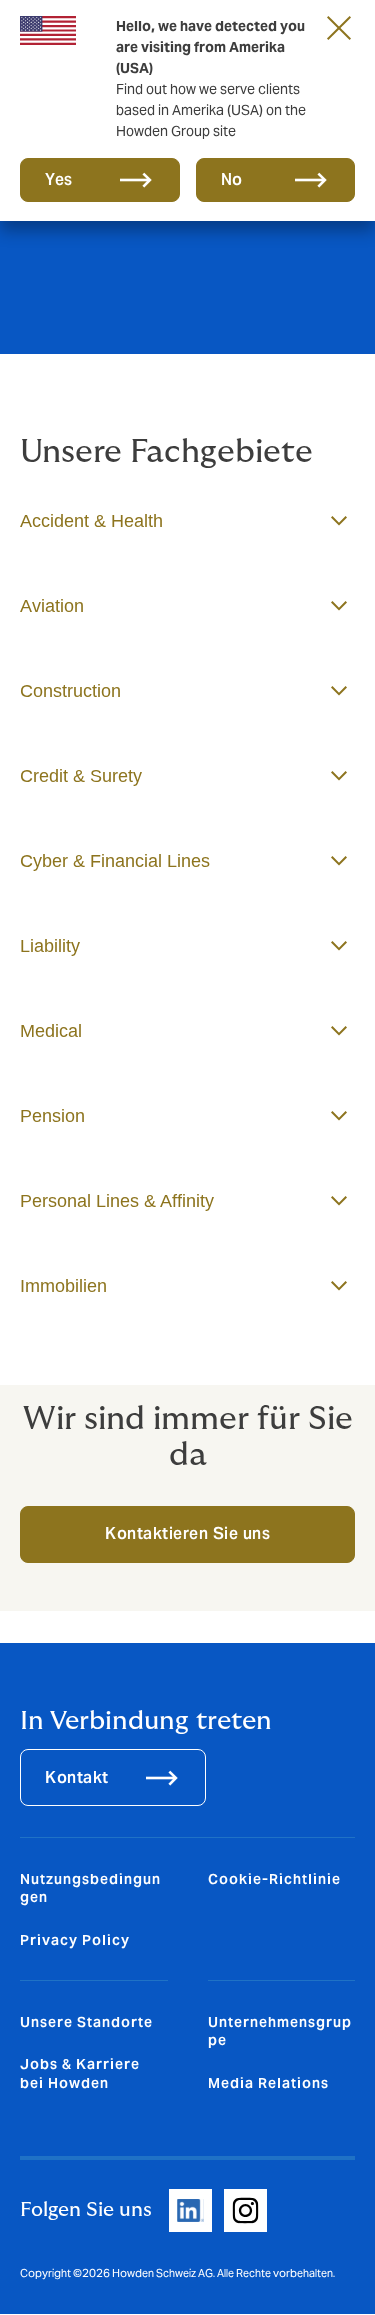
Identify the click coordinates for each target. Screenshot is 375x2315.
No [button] (232, 179)
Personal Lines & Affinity (117, 1201)
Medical (51, 1031)
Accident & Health (91, 521)
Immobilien (63, 1286)
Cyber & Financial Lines (115, 861)
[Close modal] (339, 27)
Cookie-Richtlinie (274, 1879)
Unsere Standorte (86, 2022)
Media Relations (268, 2083)
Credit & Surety (81, 776)
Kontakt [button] (77, 1777)
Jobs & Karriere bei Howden (80, 2073)
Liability (50, 946)
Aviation (52, 606)
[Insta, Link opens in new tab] (245, 2210)
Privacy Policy (75, 1940)
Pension (52, 1116)
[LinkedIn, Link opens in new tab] (190, 2210)
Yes (59, 179)
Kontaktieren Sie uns (187, 1533)
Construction (70, 691)
